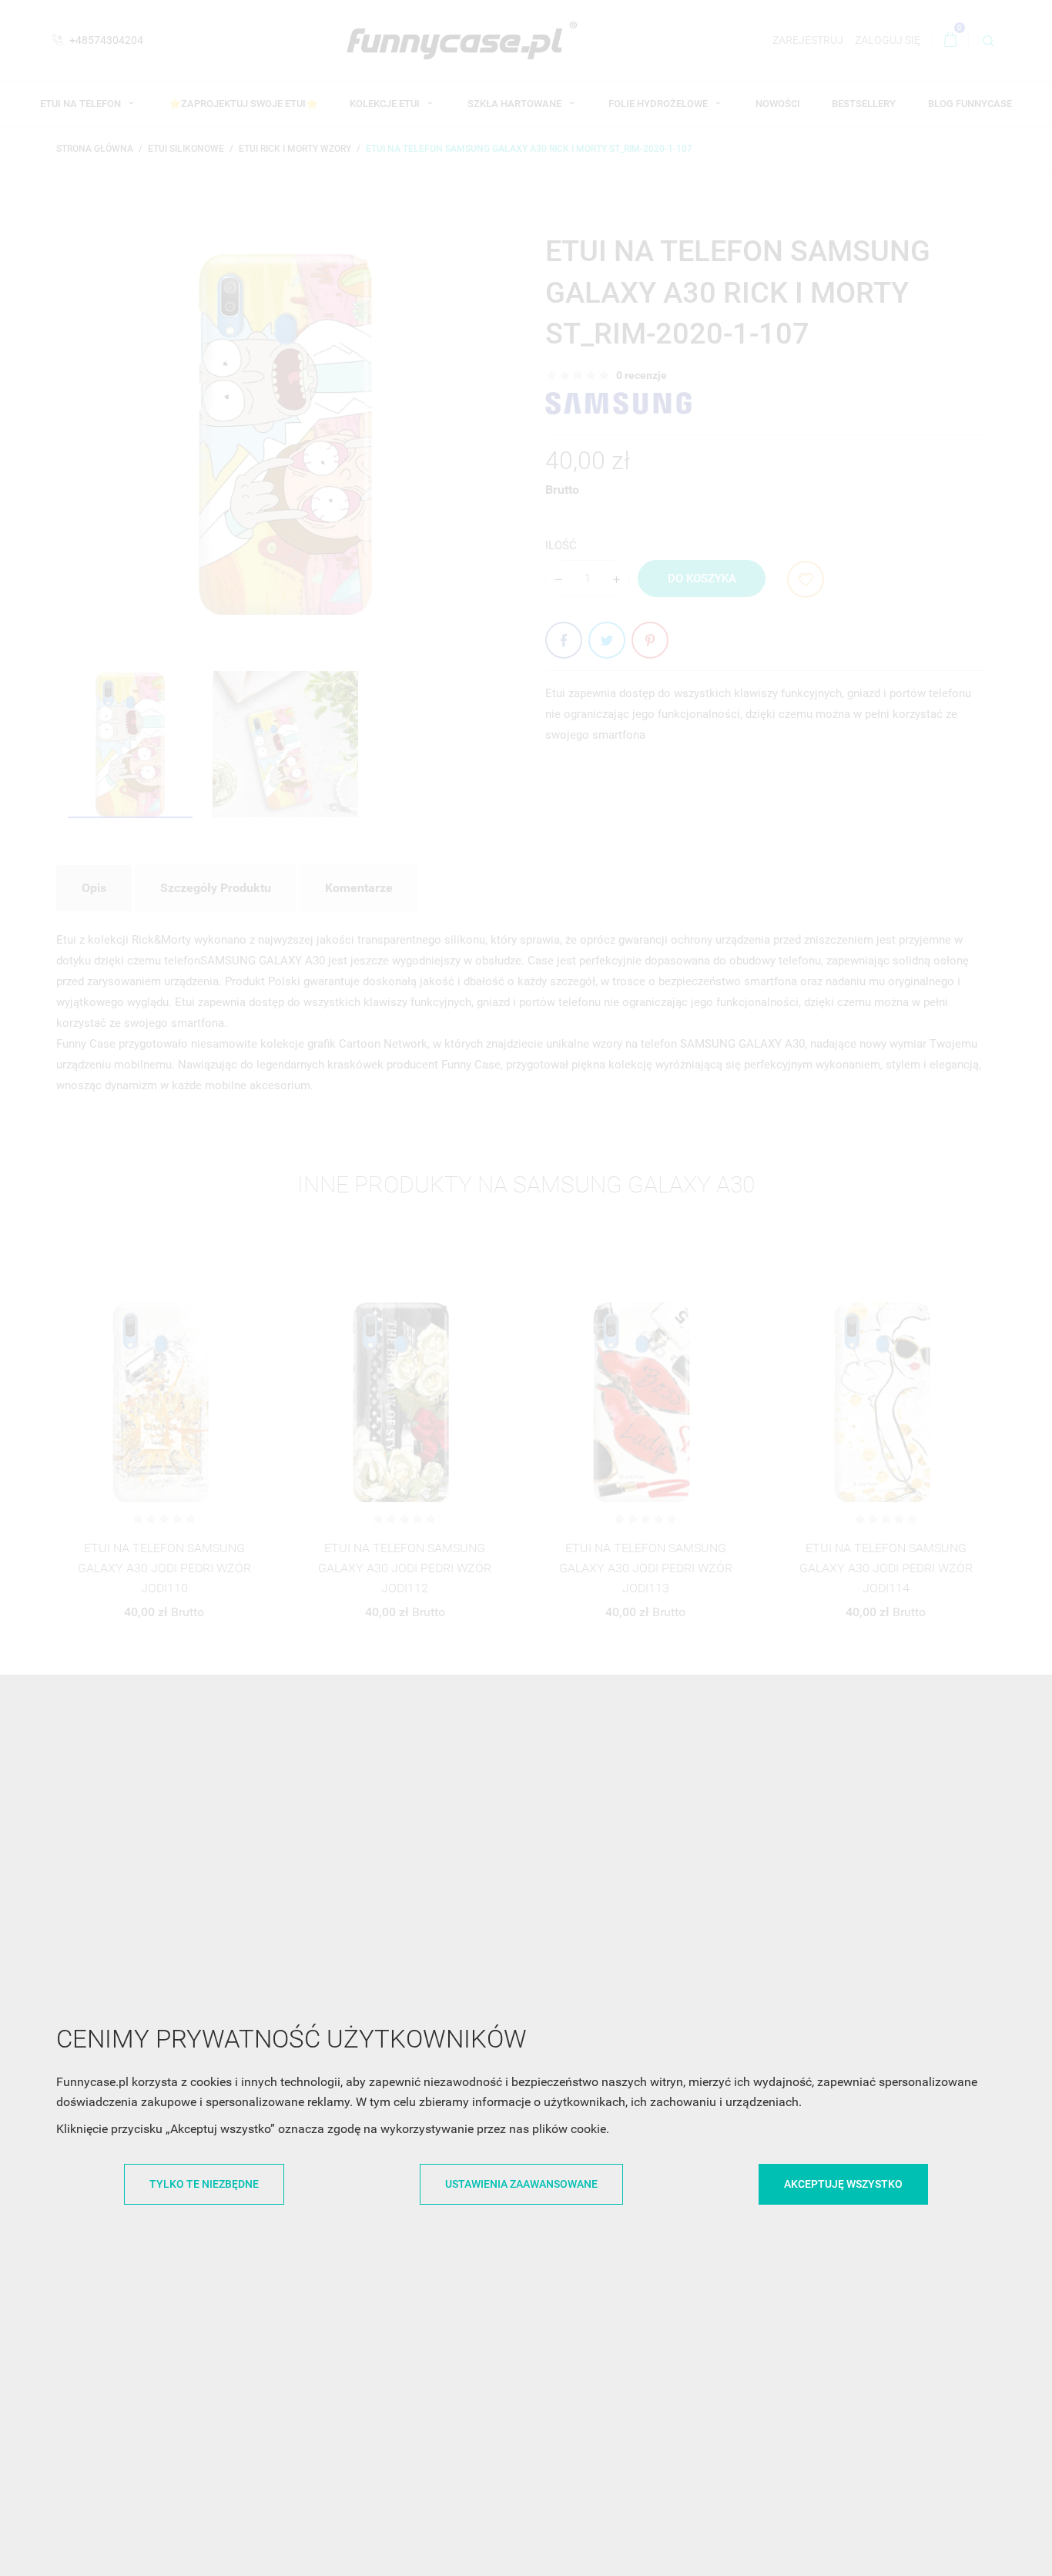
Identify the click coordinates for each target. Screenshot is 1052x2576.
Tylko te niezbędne (204, 2184)
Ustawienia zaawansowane (521, 2184)
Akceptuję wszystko (843, 2184)
